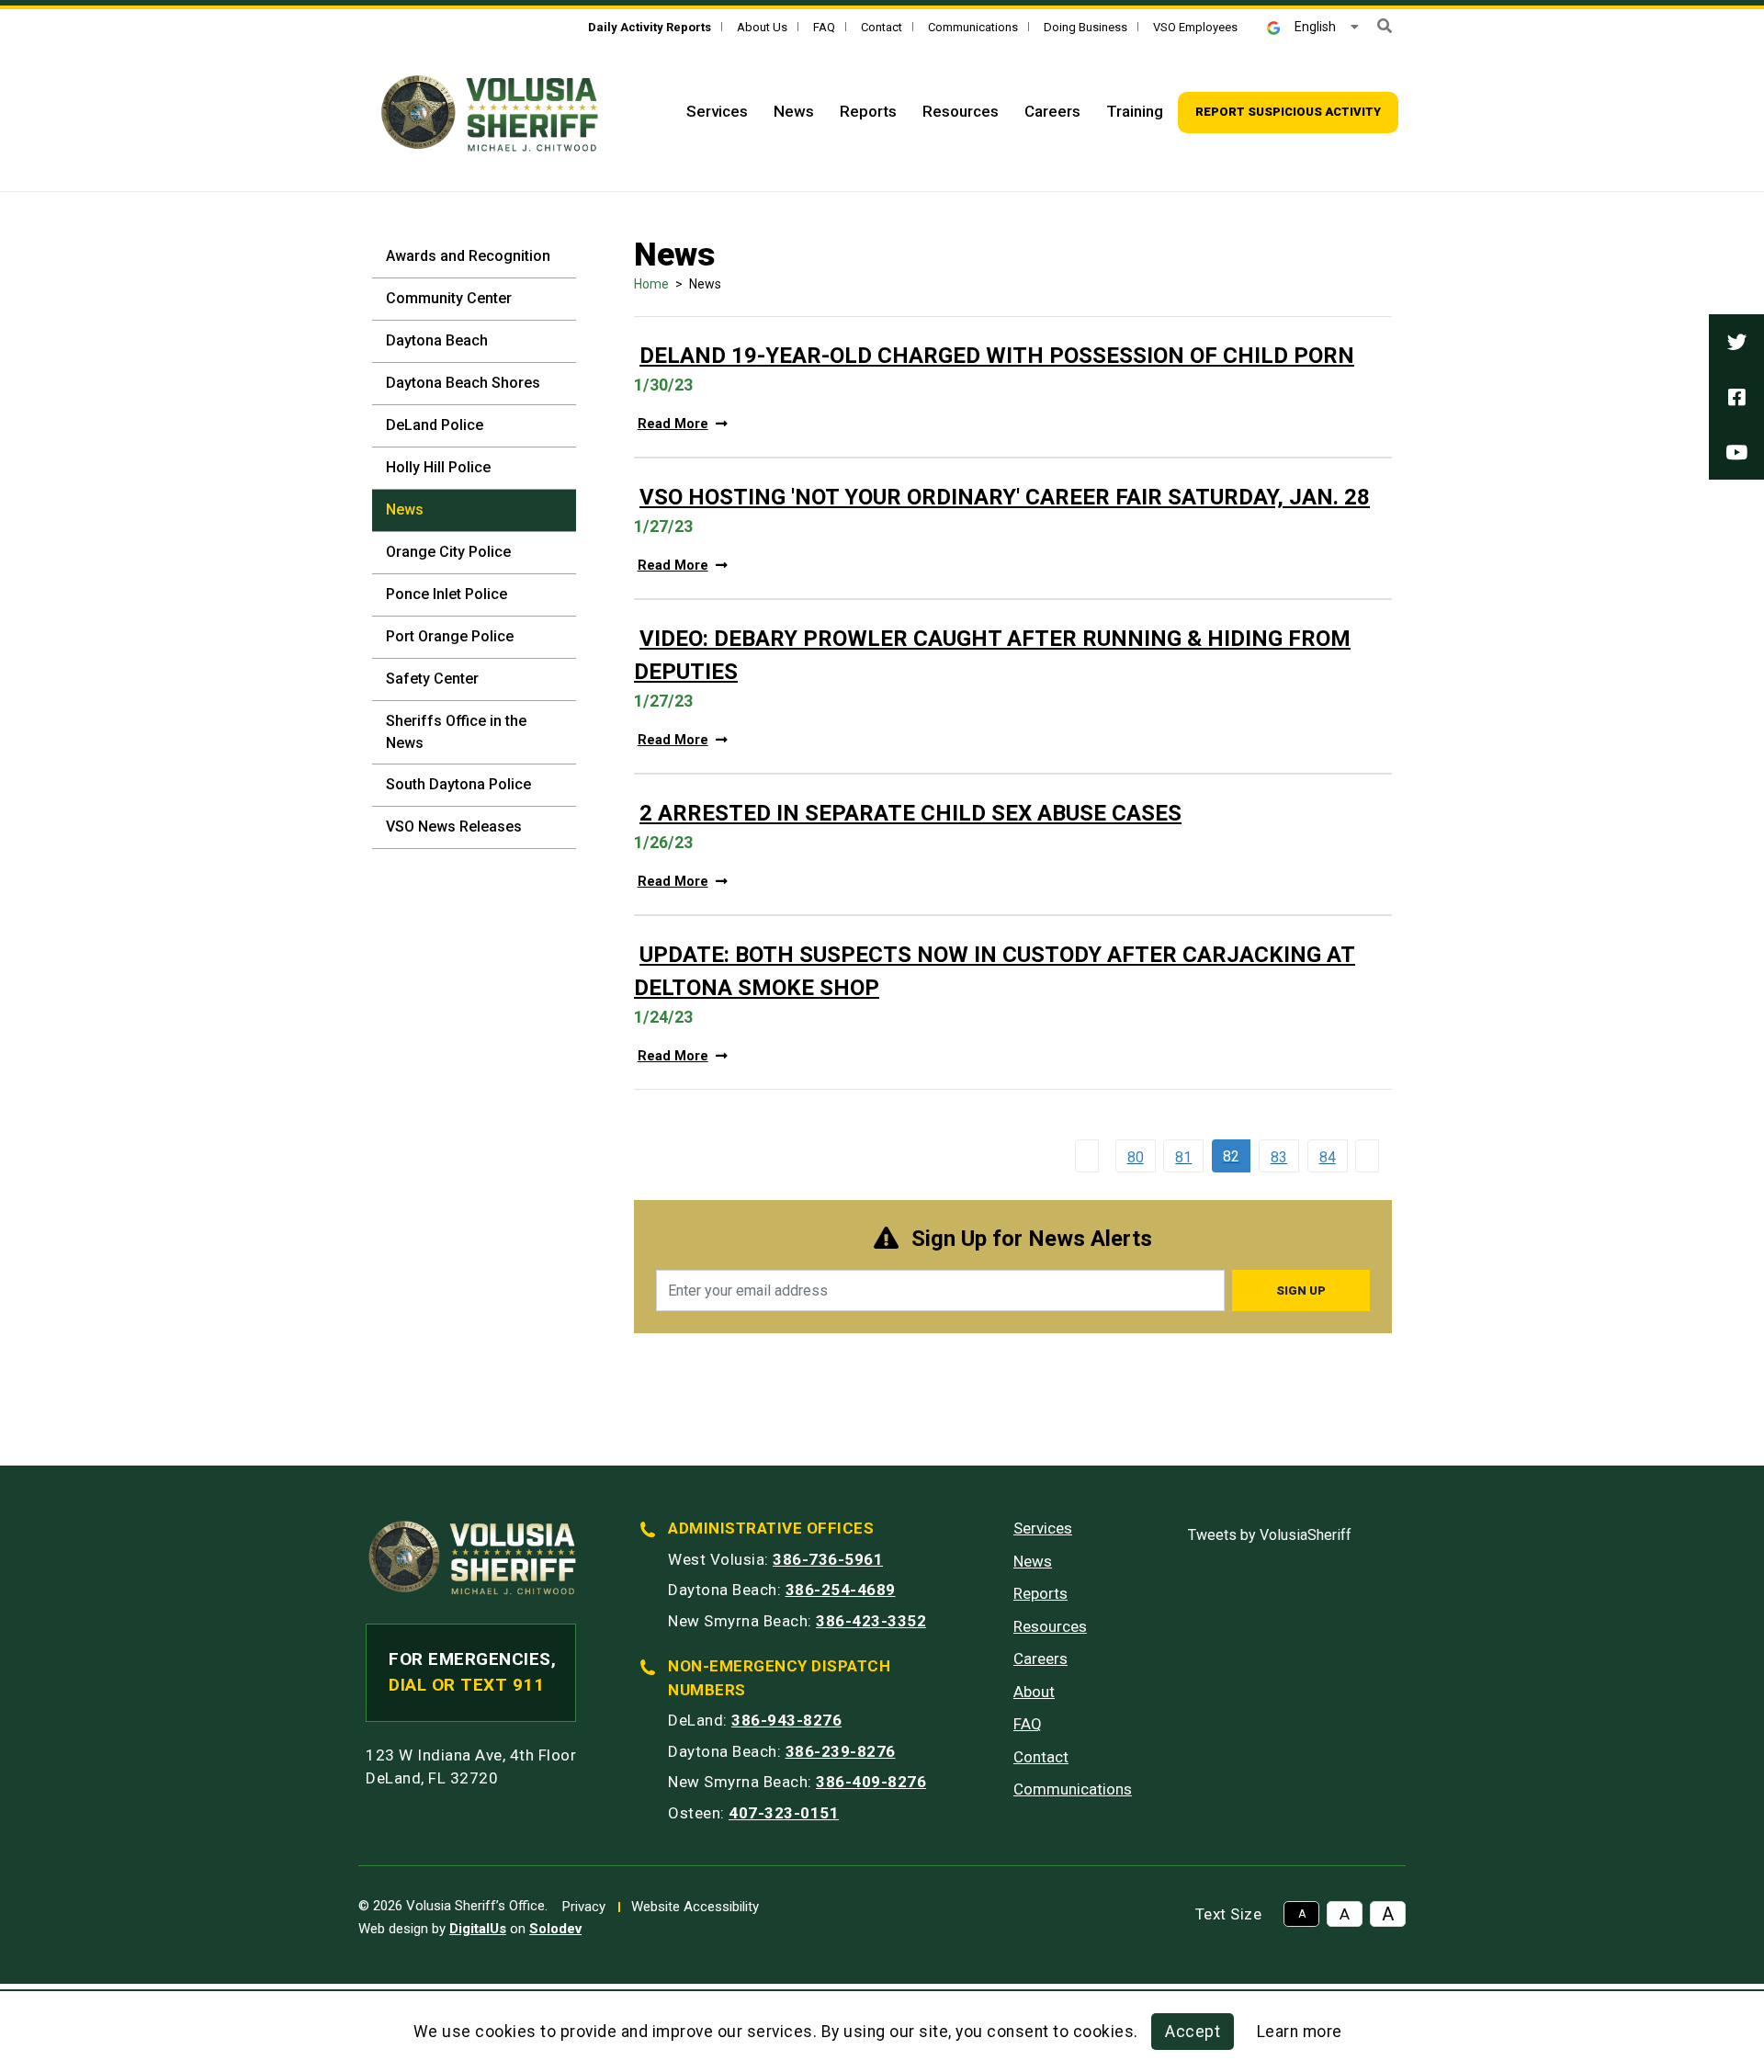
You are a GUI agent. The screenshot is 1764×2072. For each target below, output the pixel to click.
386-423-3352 (871, 1621)
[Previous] (1091, 1156)
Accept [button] (1193, 2032)
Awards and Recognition (468, 256)
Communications (973, 27)
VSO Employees (1195, 27)
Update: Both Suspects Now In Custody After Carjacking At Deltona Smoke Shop (995, 971)
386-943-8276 (786, 1720)
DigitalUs (478, 1929)
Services (717, 111)
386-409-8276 (871, 1782)
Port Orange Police (450, 636)
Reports (868, 111)
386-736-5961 (828, 1559)
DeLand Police (435, 425)
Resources (961, 111)
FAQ (824, 27)
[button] (1385, 26)
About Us (762, 27)
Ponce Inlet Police (447, 594)
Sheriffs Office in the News (456, 732)
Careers (1052, 111)
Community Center (449, 298)
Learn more (1300, 2032)
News (794, 111)
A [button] (1302, 1914)
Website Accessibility (695, 1907)
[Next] (1372, 1156)
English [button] (1315, 27)
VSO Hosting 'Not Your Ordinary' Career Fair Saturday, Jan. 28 (1005, 497)
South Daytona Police (458, 784)
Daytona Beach (437, 340)
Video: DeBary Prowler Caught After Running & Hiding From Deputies (992, 655)
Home (651, 284)
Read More (673, 424)
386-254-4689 (841, 1590)
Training (1135, 111)
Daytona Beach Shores (463, 383)
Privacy (584, 1907)
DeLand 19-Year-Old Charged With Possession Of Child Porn (997, 356)
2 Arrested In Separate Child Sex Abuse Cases (910, 813)
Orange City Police (448, 552)
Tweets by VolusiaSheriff (1270, 1535)
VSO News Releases (454, 827)
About (1034, 1692)
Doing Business (1086, 27)
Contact (882, 27)
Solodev (555, 1929)
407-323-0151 (784, 1813)
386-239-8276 (841, 1751)
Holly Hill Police (438, 467)
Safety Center (432, 679)
